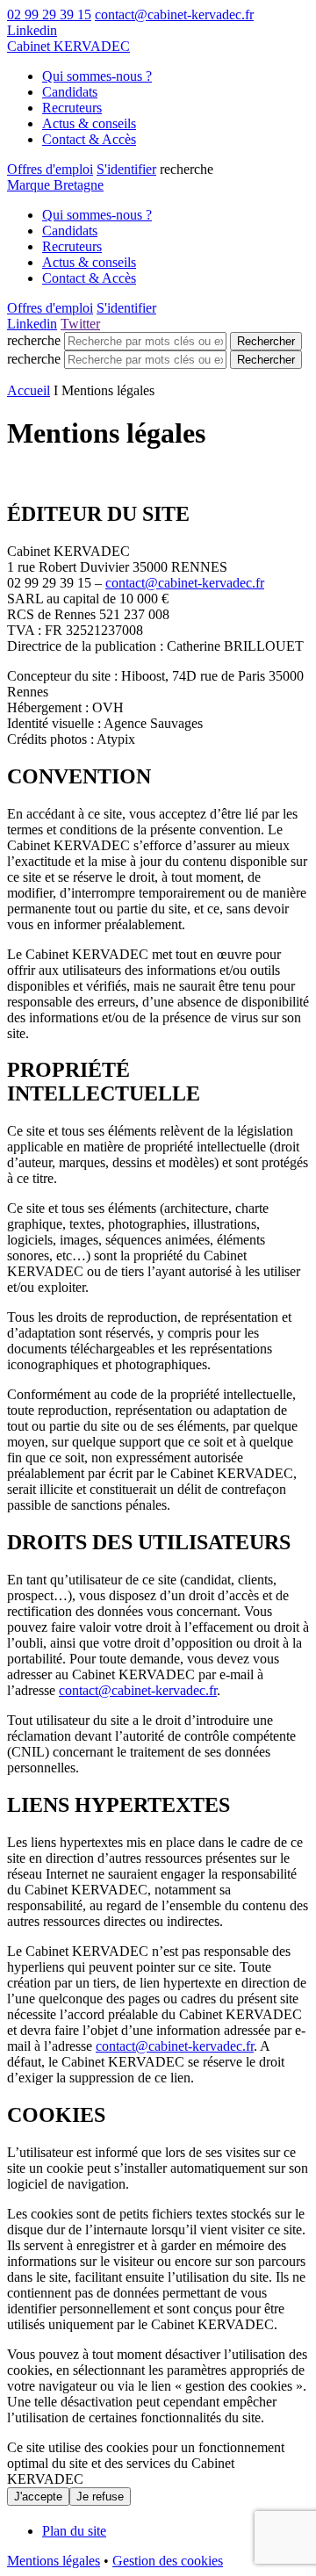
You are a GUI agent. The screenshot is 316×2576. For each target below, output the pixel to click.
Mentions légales (54, 2561)
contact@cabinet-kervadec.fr (174, 14)
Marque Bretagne (55, 185)
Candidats (70, 92)
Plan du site (74, 2531)
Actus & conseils (89, 123)
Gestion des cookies (168, 2561)
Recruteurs (72, 108)
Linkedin (32, 30)
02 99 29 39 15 (49, 14)
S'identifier (126, 169)
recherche (34, 340)
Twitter (80, 324)
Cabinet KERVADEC (68, 46)
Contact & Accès (89, 139)
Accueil (29, 390)
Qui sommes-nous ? (97, 76)
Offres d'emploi (50, 169)
